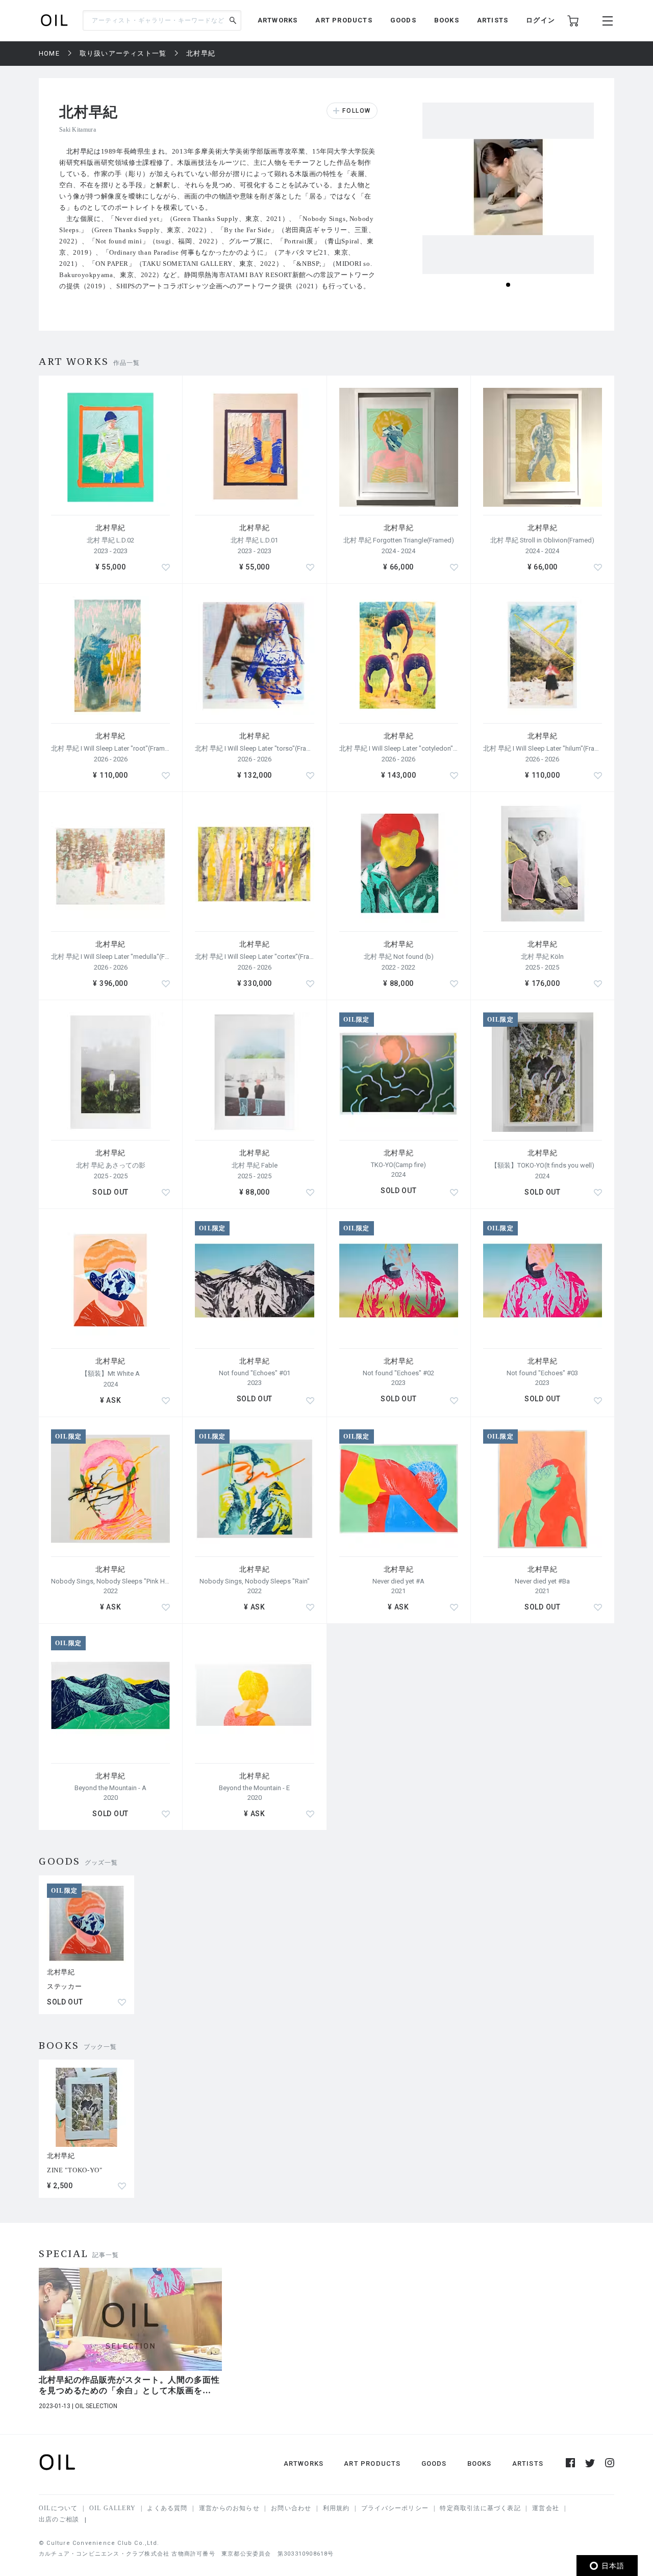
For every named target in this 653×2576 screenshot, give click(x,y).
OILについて (58, 2508)
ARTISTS (493, 20)
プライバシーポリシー (395, 2508)
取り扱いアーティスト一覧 (123, 53)
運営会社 (546, 2508)
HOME (49, 53)
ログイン (541, 20)
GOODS (403, 20)
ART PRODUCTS (344, 20)
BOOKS (447, 20)
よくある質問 (167, 2508)
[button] (508, 285)
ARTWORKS (278, 20)
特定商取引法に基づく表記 (480, 2508)
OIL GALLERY (112, 2508)
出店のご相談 (59, 2519)
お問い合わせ (291, 2508)
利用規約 (336, 2508)
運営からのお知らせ (229, 2508)
